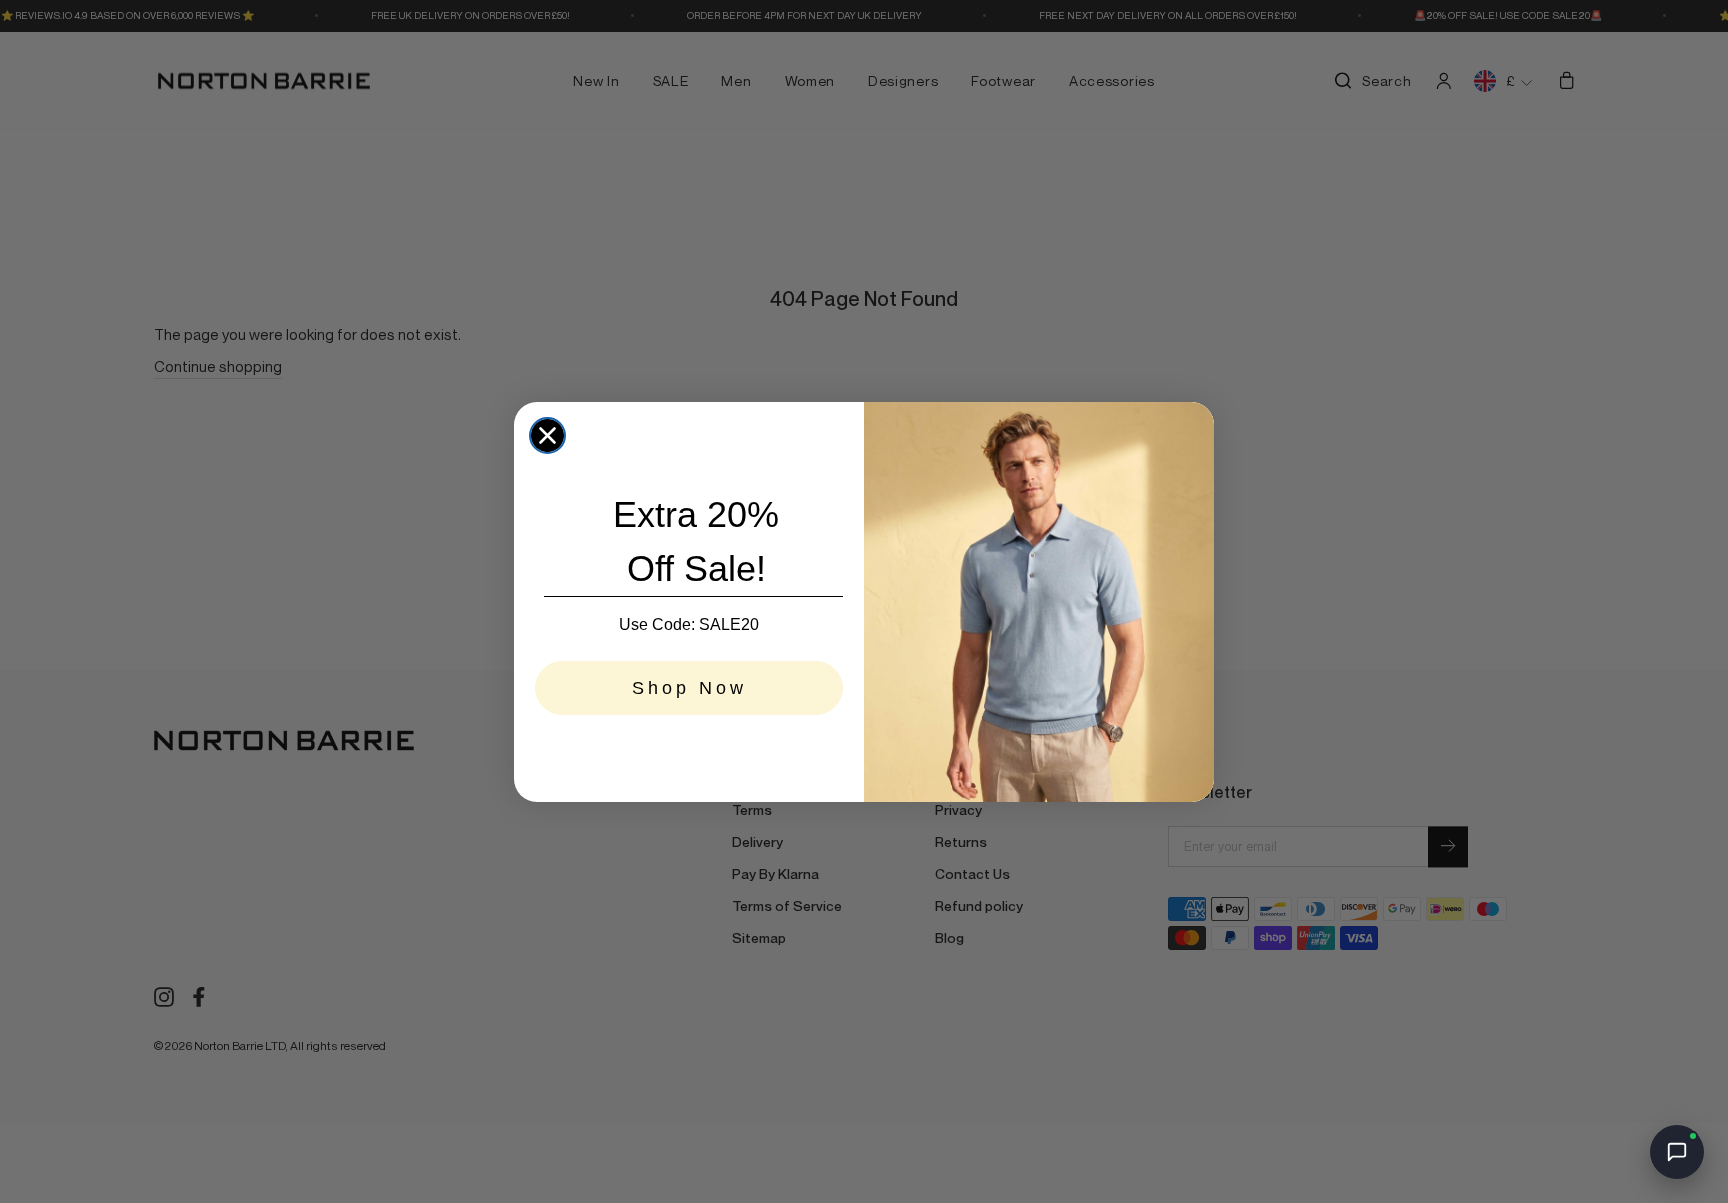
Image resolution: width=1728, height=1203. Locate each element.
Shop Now (689, 688)
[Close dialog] (547, 435)
